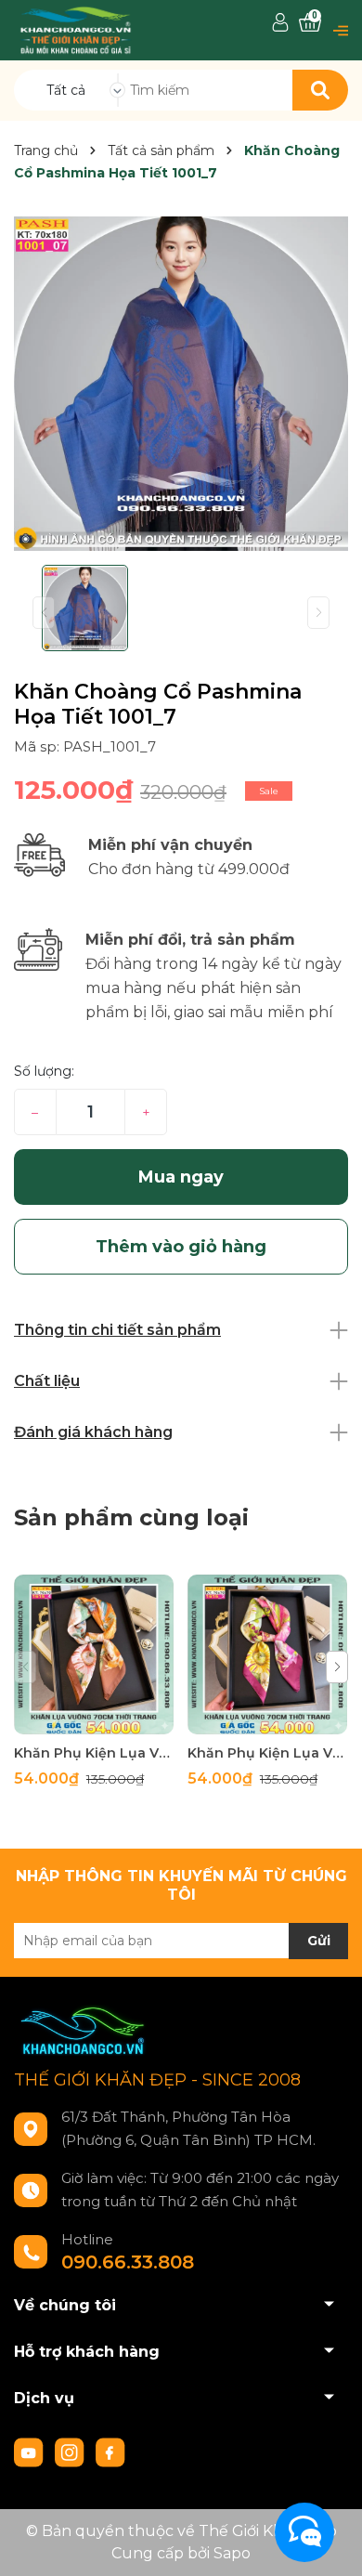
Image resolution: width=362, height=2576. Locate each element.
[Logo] (76, 29)
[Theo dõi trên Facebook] (110, 2452)
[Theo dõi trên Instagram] (71, 2452)
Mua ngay (181, 1177)
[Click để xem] (181, 384)
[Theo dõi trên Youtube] (31, 2452)
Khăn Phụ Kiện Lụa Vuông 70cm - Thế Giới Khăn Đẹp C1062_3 (267, 1753)
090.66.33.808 (128, 2262)
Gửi (319, 1941)
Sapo (232, 2553)
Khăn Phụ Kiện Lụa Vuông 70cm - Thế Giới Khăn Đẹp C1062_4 (94, 1753)
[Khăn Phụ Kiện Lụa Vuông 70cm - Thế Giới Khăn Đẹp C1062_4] (94, 1654)
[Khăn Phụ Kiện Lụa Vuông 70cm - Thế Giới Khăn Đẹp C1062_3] (267, 1654)
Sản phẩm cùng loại (131, 1517)
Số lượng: (44, 1071)
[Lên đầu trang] (330, 2543)
